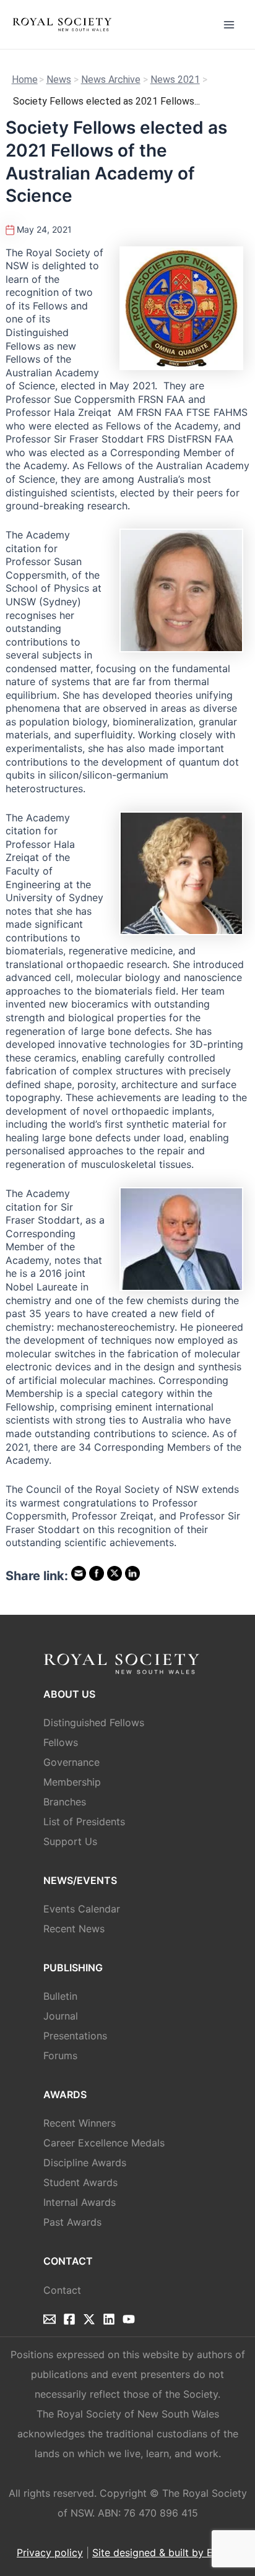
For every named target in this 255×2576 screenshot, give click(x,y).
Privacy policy (50, 2552)
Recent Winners (80, 2123)
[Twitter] (89, 2319)
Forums (60, 2055)
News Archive (111, 80)
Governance (71, 1762)
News (59, 80)
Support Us (70, 1841)
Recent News (74, 1929)
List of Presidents (84, 1822)
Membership (72, 1782)
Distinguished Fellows (94, 1722)
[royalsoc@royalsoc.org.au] (50, 2319)
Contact (62, 2290)
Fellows (61, 1742)
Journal (61, 2016)
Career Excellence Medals (104, 2143)
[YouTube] (129, 2319)
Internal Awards (80, 2202)
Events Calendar (82, 1909)
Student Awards (80, 2182)
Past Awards (72, 2222)
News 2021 (175, 80)
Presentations (75, 2036)
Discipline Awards (85, 2163)
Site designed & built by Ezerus (165, 2552)
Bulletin (60, 1996)
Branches (65, 1802)
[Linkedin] (109, 2319)
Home (25, 80)
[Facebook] (69, 2319)
